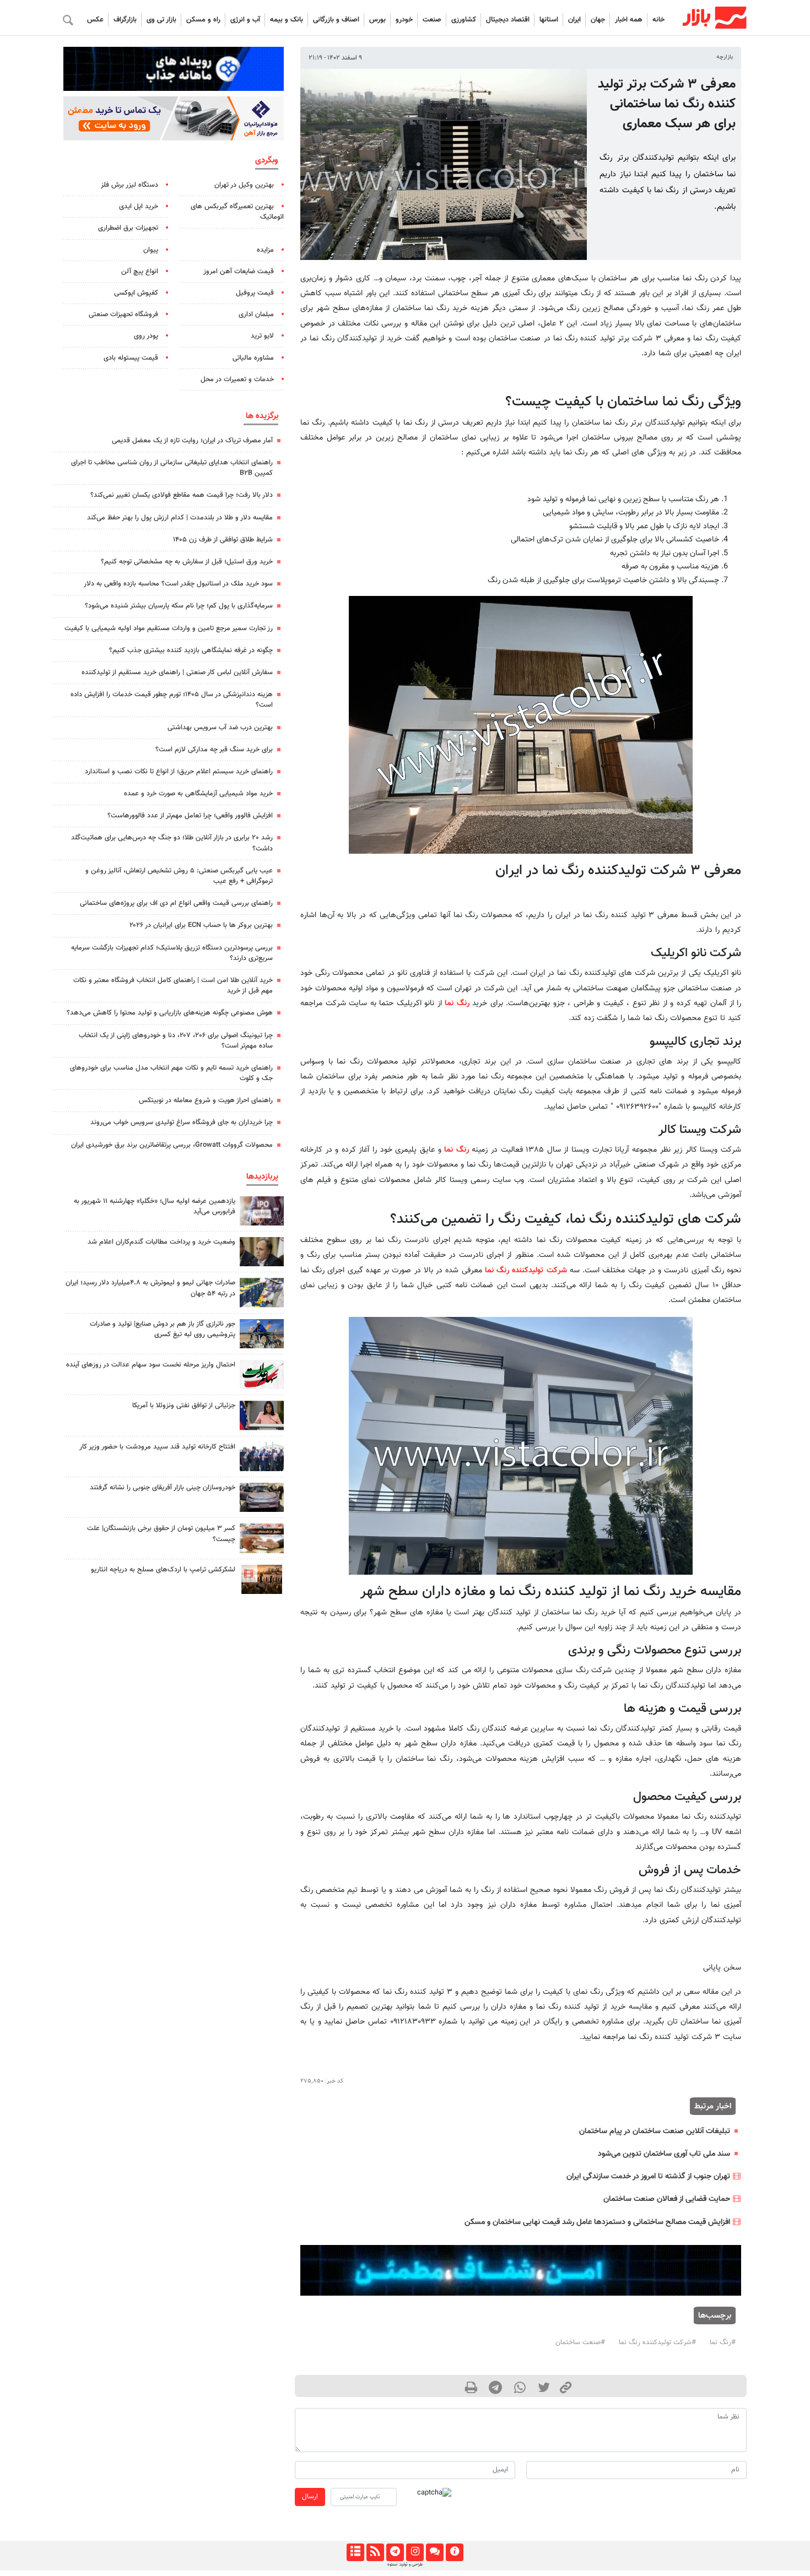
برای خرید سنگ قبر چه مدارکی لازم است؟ (214, 750)
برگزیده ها (262, 416)
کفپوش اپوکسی (136, 293)
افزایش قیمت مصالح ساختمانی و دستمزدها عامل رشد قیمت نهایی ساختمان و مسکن (597, 2222)
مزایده (265, 250)
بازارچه (725, 57)
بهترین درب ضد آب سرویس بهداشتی (220, 728)
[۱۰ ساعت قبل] (262, 1334)
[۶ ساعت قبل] (262, 1497)
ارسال (310, 2497)
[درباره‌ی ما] (454, 2552)
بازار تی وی (161, 20)
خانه (658, 20)
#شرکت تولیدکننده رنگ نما (657, 2342)
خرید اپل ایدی (139, 207)
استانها (549, 20)
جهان (598, 20)
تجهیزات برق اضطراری (128, 228)
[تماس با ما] (434, 2552)
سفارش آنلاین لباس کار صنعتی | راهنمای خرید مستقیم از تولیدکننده (177, 673)
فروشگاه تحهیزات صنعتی (123, 314)
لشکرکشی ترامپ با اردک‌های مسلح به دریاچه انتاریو (163, 1570)
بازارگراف (125, 20)
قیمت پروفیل (255, 293)
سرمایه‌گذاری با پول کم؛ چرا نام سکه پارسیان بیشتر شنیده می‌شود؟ (179, 606)
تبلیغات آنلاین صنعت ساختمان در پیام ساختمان (655, 2131)
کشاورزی (464, 20)
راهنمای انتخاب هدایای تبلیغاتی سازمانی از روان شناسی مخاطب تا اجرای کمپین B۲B (172, 468)
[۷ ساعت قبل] (262, 1457)
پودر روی (146, 336)
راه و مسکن (203, 20)
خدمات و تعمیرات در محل (237, 379)
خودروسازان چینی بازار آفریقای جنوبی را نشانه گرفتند (163, 1488)
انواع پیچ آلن (140, 272)
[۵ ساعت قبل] (262, 1579)
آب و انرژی (245, 20)
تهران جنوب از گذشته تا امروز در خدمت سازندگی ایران (648, 2176)
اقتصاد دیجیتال (508, 20)
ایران (574, 20)
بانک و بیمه (287, 20)
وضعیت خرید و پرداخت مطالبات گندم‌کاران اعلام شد (161, 1242)
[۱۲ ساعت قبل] (262, 1252)
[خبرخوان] (375, 2552)
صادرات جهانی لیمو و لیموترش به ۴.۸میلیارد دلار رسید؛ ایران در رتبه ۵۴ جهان (150, 1288)
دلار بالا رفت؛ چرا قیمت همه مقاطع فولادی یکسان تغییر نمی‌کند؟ (182, 495)
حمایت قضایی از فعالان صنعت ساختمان (667, 2199)
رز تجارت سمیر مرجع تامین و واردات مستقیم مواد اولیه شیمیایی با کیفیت (169, 628)
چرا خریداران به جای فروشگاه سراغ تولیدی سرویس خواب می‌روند (182, 1122)
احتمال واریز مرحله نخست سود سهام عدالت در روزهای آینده (151, 1365)
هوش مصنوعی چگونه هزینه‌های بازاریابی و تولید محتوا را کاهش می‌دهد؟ (170, 1013)
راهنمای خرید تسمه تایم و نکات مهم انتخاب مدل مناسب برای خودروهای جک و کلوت (171, 1073)
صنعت (432, 20)
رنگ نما (457, 1003)
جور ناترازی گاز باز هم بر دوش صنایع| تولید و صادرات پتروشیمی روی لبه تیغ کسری (163, 1329)
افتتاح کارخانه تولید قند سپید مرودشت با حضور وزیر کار (157, 1447)
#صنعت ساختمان (580, 2342)
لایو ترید (262, 336)
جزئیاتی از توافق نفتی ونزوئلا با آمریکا (184, 1406)
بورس (377, 20)
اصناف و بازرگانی (336, 20)
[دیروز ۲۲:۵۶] (262, 1211)
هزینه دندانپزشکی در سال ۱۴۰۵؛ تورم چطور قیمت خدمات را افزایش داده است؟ (172, 700)
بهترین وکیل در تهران (244, 185)
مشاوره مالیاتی (253, 358)
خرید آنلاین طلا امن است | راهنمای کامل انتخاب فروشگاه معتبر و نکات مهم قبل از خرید (173, 986)
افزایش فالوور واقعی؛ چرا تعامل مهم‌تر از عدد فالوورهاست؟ (190, 816)
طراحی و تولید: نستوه (405, 2564)
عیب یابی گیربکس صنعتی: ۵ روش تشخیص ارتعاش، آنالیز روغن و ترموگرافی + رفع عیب (179, 876)
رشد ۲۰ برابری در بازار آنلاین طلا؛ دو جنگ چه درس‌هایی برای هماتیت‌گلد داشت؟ (172, 843)
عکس (95, 20)
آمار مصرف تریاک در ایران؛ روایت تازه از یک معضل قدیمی (192, 441)
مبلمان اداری (256, 314)
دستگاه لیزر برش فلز (129, 185)
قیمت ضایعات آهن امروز (239, 272)
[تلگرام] (395, 2552)
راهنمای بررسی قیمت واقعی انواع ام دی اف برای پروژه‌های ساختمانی (176, 903)
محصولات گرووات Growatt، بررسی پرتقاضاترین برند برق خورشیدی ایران (172, 1145)
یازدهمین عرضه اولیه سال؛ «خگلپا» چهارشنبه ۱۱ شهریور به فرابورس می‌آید (155, 1206)
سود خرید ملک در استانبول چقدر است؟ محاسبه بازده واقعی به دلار (178, 584)
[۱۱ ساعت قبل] (262, 1374)
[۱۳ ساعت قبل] (262, 1292)
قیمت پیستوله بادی (131, 358)
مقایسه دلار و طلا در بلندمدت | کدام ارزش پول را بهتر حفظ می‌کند (180, 518)
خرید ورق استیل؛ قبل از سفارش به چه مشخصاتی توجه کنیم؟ (187, 562)
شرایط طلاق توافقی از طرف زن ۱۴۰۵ (223, 540)
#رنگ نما (723, 2342)
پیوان (151, 250)
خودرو (404, 20)
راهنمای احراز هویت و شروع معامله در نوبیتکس (206, 1100)
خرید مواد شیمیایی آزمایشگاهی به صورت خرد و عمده (198, 794)
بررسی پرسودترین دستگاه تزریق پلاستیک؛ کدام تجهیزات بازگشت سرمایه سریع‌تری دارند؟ (172, 953)
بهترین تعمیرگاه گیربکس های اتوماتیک (237, 212)
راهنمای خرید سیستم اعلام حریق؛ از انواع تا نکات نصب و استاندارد (179, 772)
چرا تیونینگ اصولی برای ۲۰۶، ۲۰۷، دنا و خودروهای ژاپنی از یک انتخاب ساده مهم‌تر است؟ (176, 1041)
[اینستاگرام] (415, 2552)
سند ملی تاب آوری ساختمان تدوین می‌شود (664, 2154)
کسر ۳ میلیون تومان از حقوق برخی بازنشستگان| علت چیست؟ (161, 1534)
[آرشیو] (355, 2552)
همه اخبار (629, 20)
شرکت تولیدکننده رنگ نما (526, 1270)
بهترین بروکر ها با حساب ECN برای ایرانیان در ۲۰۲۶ (201, 925)
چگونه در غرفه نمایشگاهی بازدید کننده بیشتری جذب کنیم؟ (191, 650)
